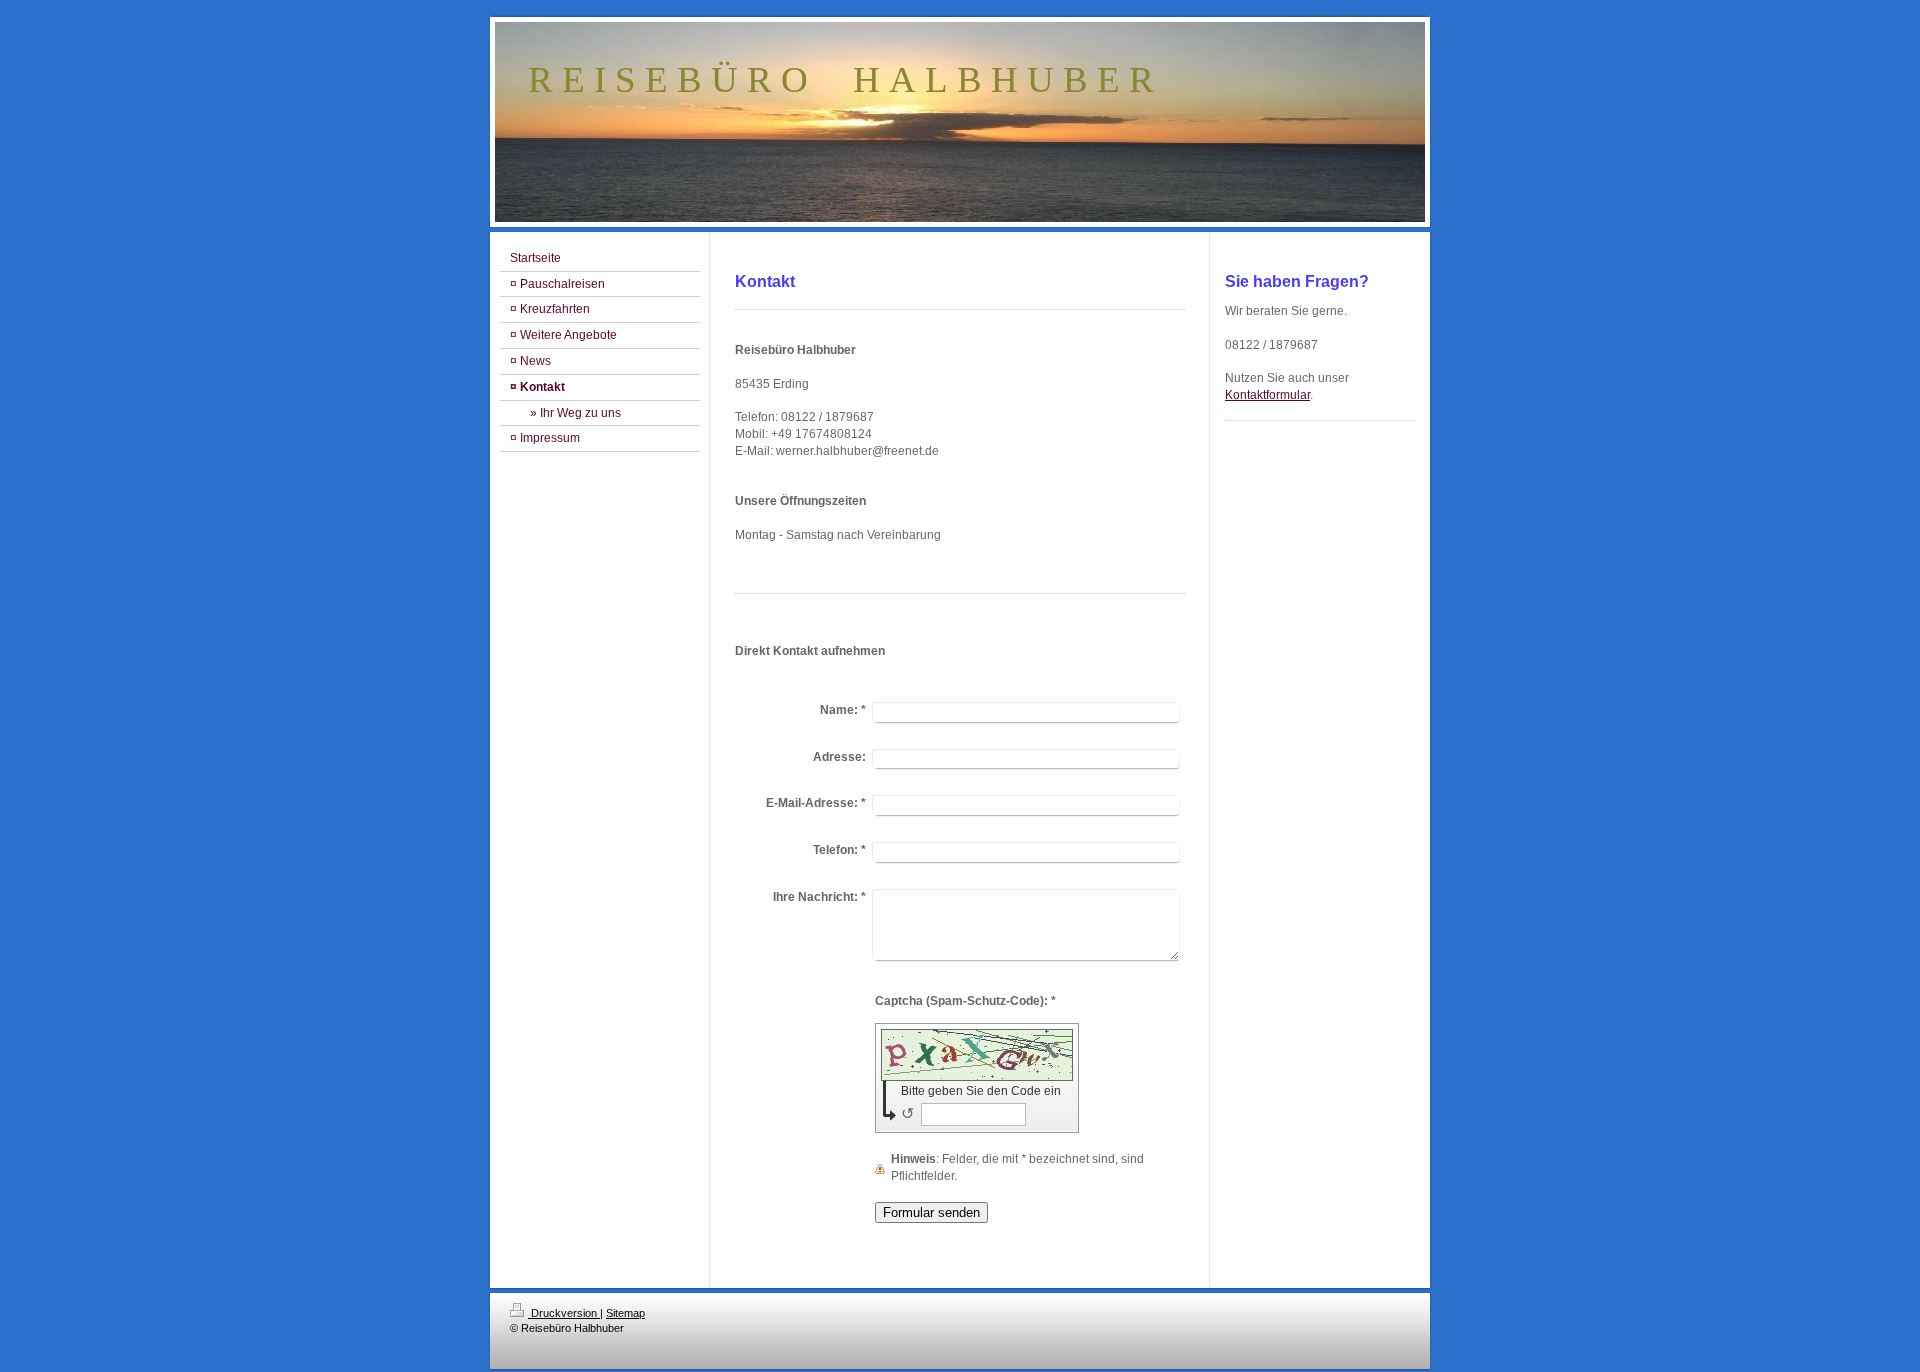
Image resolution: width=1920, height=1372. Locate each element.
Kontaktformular (1267, 395)
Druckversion (564, 1313)
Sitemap (625, 1313)
